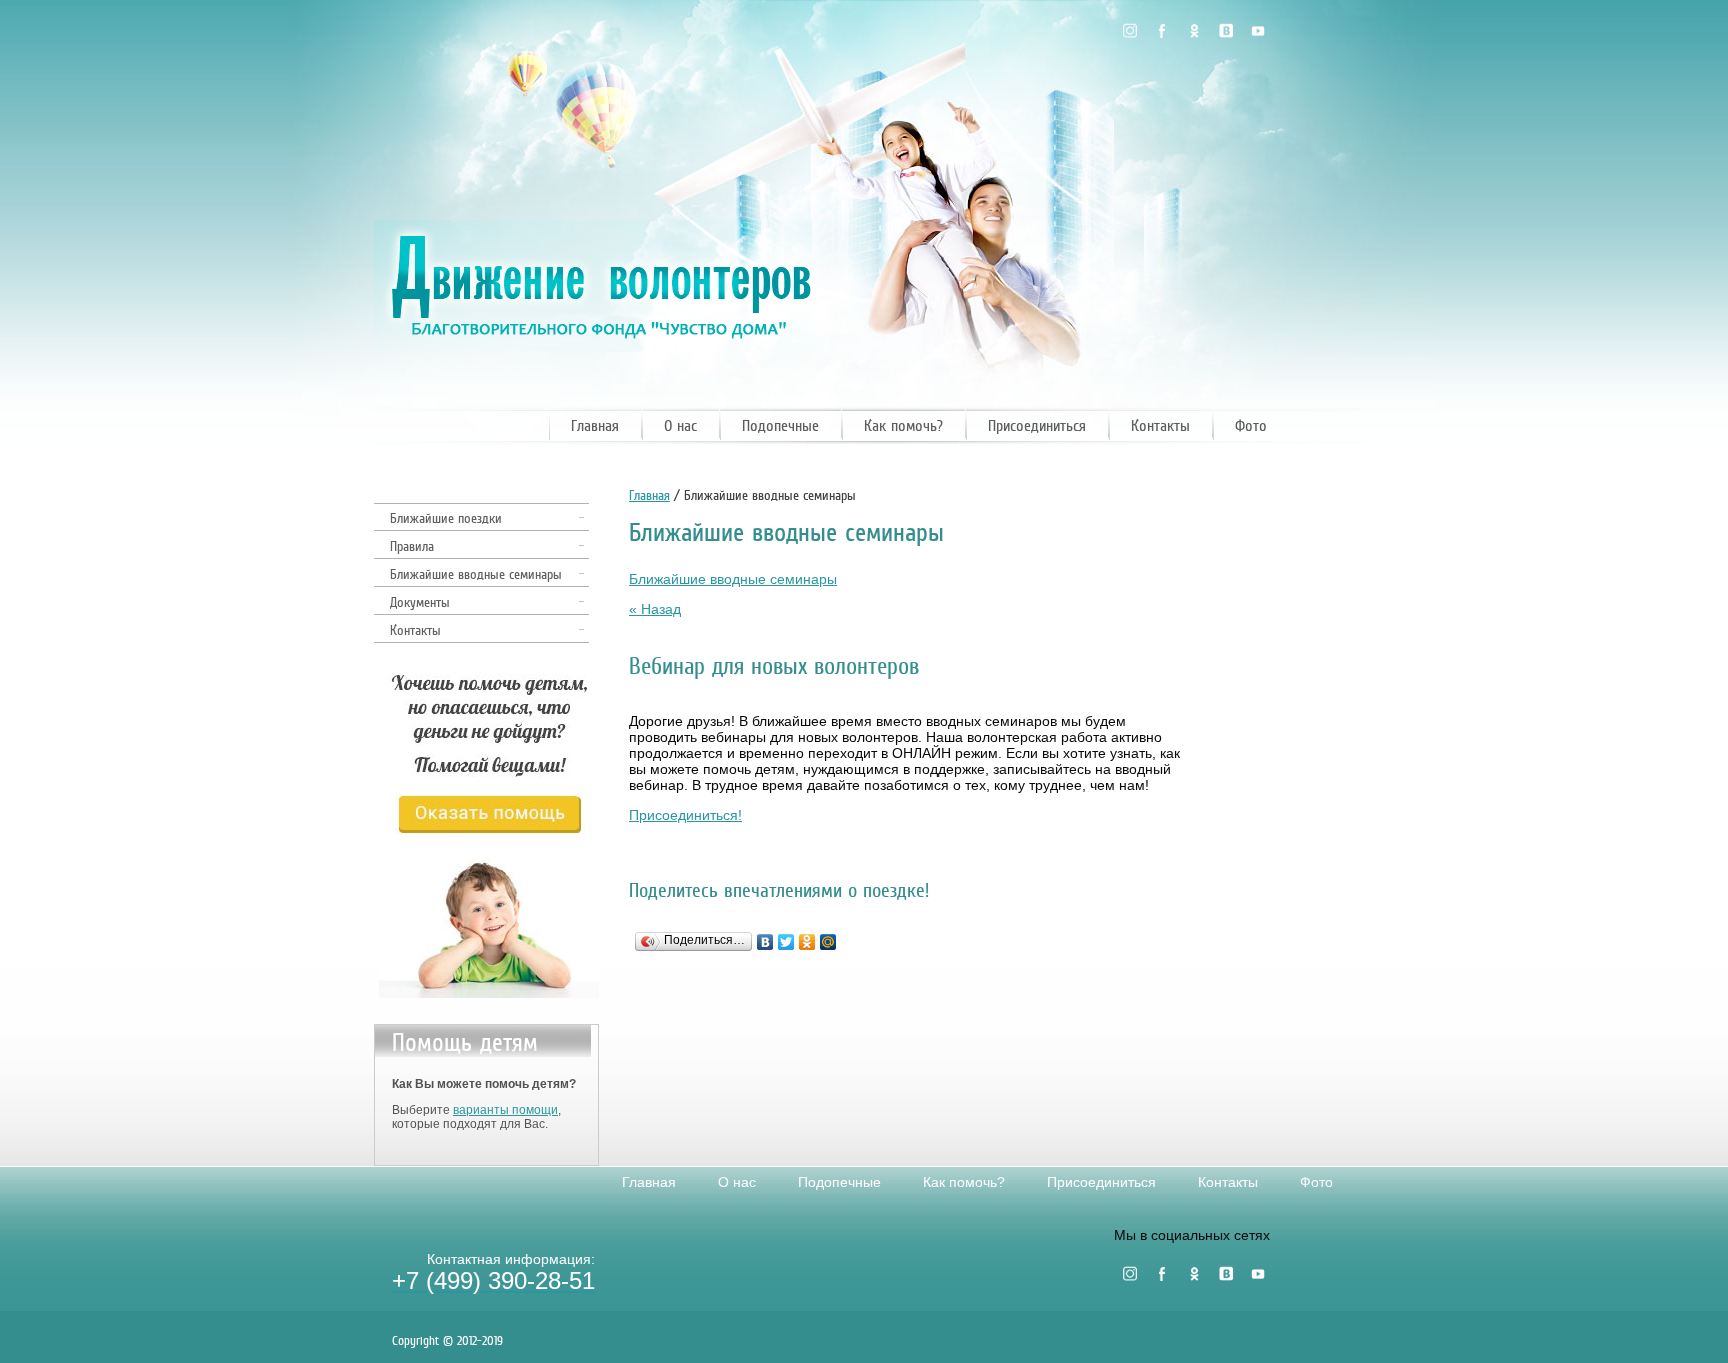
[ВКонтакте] (765, 942)
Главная (595, 426)
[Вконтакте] (1226, 31)
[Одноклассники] (1194, 31)
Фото (1251, 426)
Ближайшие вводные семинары (476, 574)
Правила (412, 546)
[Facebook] (1162, 31)
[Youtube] (1258, 31)
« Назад (655, 609)
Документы (420, 602)
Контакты (1160, 426)
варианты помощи (505, 1110)
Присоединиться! (685, 815)
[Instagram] (1130, 31)
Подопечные (780, 426)
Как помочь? (903, 426)
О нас (680, 426)
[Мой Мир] (828, 942)
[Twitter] (786, 942)
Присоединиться (1037, 426)
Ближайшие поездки (446, 518)
